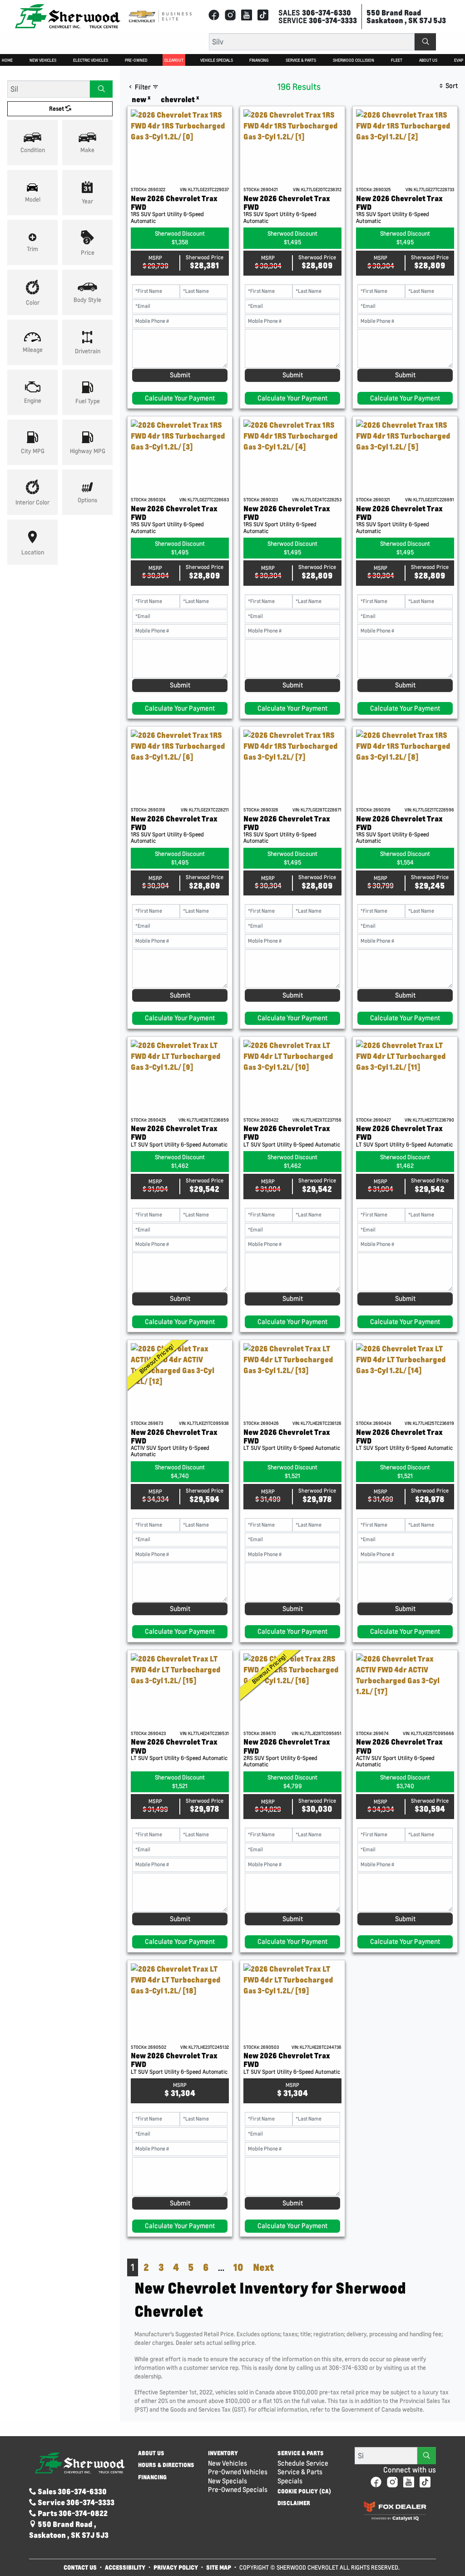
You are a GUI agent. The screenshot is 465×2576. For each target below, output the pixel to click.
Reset (57, 109)
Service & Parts (301, 2453)
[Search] (425, 42)
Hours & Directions (166, 2465)
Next (263, 2267)
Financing (152, 2477)
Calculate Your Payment (180, 398)
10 (238, 2267)
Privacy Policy (176, 2567)
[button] (7, 60)
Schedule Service (303, 2463)
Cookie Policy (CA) (304, 2492)
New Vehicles (228, 2463)
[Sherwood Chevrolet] (68, 16)
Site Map (219, 2567)
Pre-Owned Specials (238, 2489)
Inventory (223, 2453)
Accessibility (125, 2567)
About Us (151, 2453)
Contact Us (80, 2567)
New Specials (228, 2481)
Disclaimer (294, 2503)
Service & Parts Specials (300, 2476)
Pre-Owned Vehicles (238, 2472)
